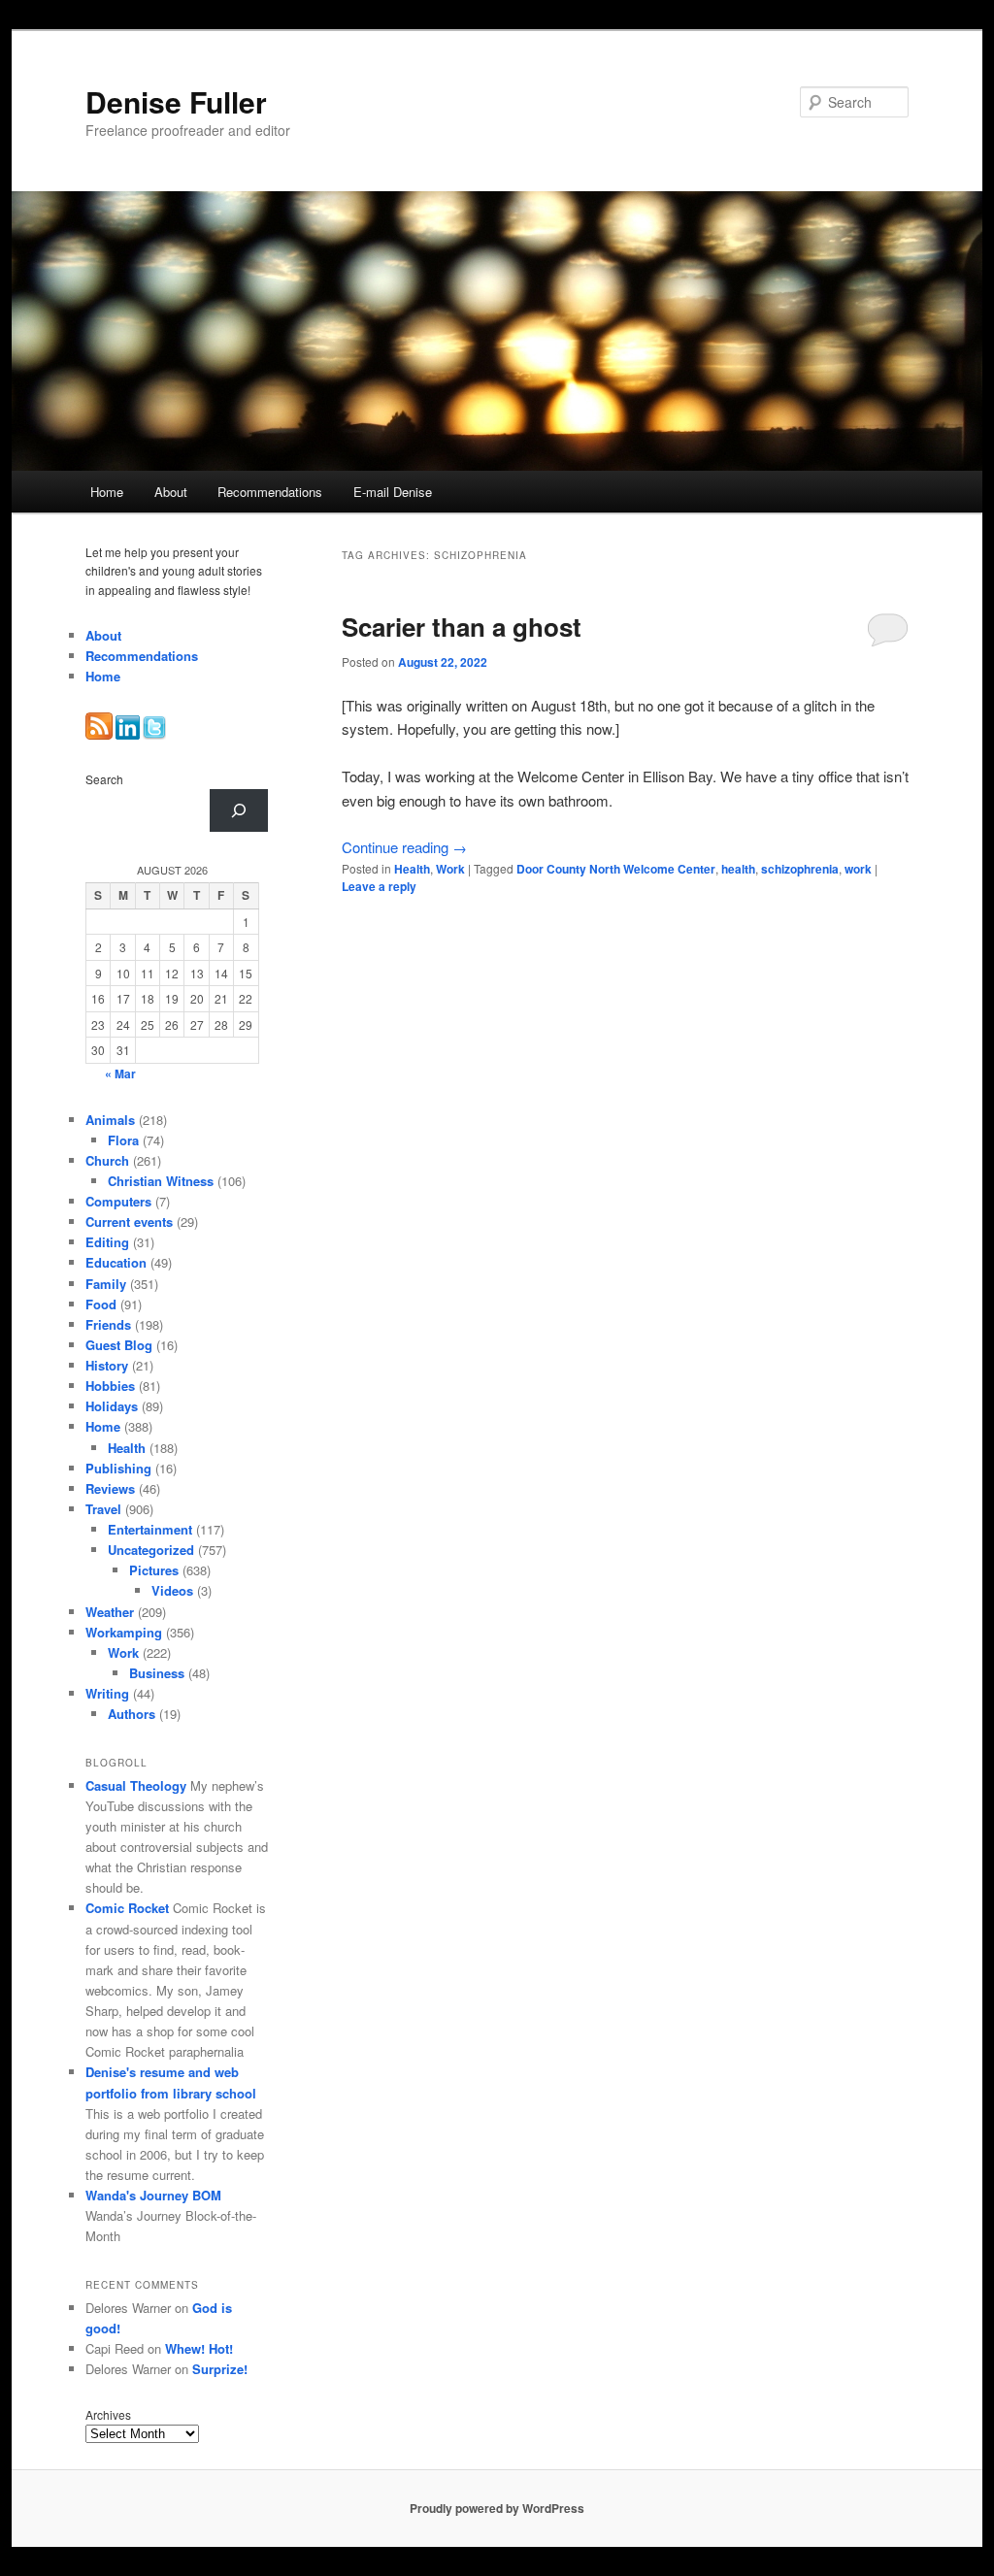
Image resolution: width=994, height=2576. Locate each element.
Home (107, 492)
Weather (110, 1612)
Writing (107, 1693)
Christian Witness (161, 1181)
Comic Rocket (127, 1908)
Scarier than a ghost (462, 627)
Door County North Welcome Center (616, 869)
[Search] (239, 810)
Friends (108, 1324)
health (738, 869)
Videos (172, 1590)
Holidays (112, 1406)
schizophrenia (800, 869)
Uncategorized (151, 1550)
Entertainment (150, 1529)
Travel (103, 1509)
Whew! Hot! (199, 2348)
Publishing (118, 1468)
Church (107, 1160)
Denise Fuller (176, 101)
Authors (132, 1714)
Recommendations (270, 492)
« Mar (120, 1073)
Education (116, 1262)
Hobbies (110, 1386)
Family (106, 1284)
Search (104, 779)
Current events (129, 1222)
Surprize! (220, 2369)
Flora (123, 1140)
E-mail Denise (393, 492)
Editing (107, 1242)
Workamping (124, 1632)
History (107, 1365)
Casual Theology (136, 1785)
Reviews (110, 1488)
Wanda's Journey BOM (153, 2195)
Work (450, 869)
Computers (118, 1201)
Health (412, 869)
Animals (110, 1120)
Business (157, 1673)
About (171, 492)
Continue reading (404, 847)
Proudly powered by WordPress (497, 2508)
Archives (108, 2414)
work (858, 869)
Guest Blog (119, 1345)
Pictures (154, 1570)
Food (101, 1304)
